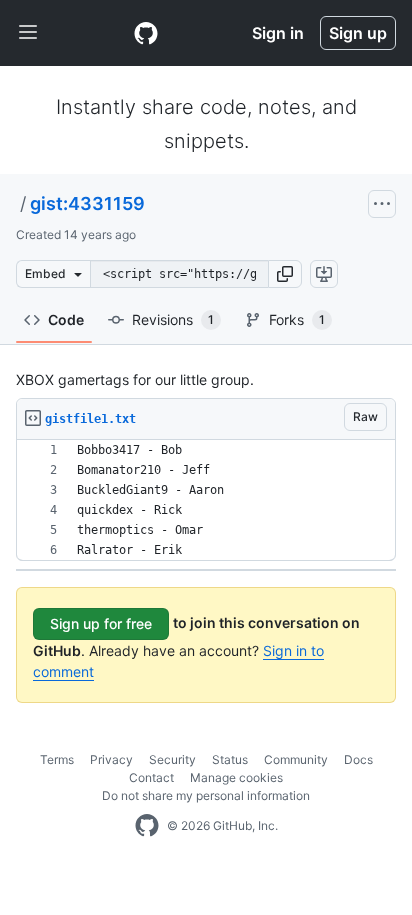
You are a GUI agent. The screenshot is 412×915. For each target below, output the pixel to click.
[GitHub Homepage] (147, 826)
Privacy (111, 759)
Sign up (358, 33)
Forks (297, 319)
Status (230, 759)
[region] (206, 500)
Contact (151, 777)
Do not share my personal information (206, 795)
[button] (285, 274)
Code (66, 319)
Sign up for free (101, 623)
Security (172, 759)
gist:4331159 (87, 203)
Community (296, 759)
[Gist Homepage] (146, 33)
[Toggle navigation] (28, 33)
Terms (57, 759)
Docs (358, 759)
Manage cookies (236, 777)
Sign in (278, 33)
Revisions (173, 319)
